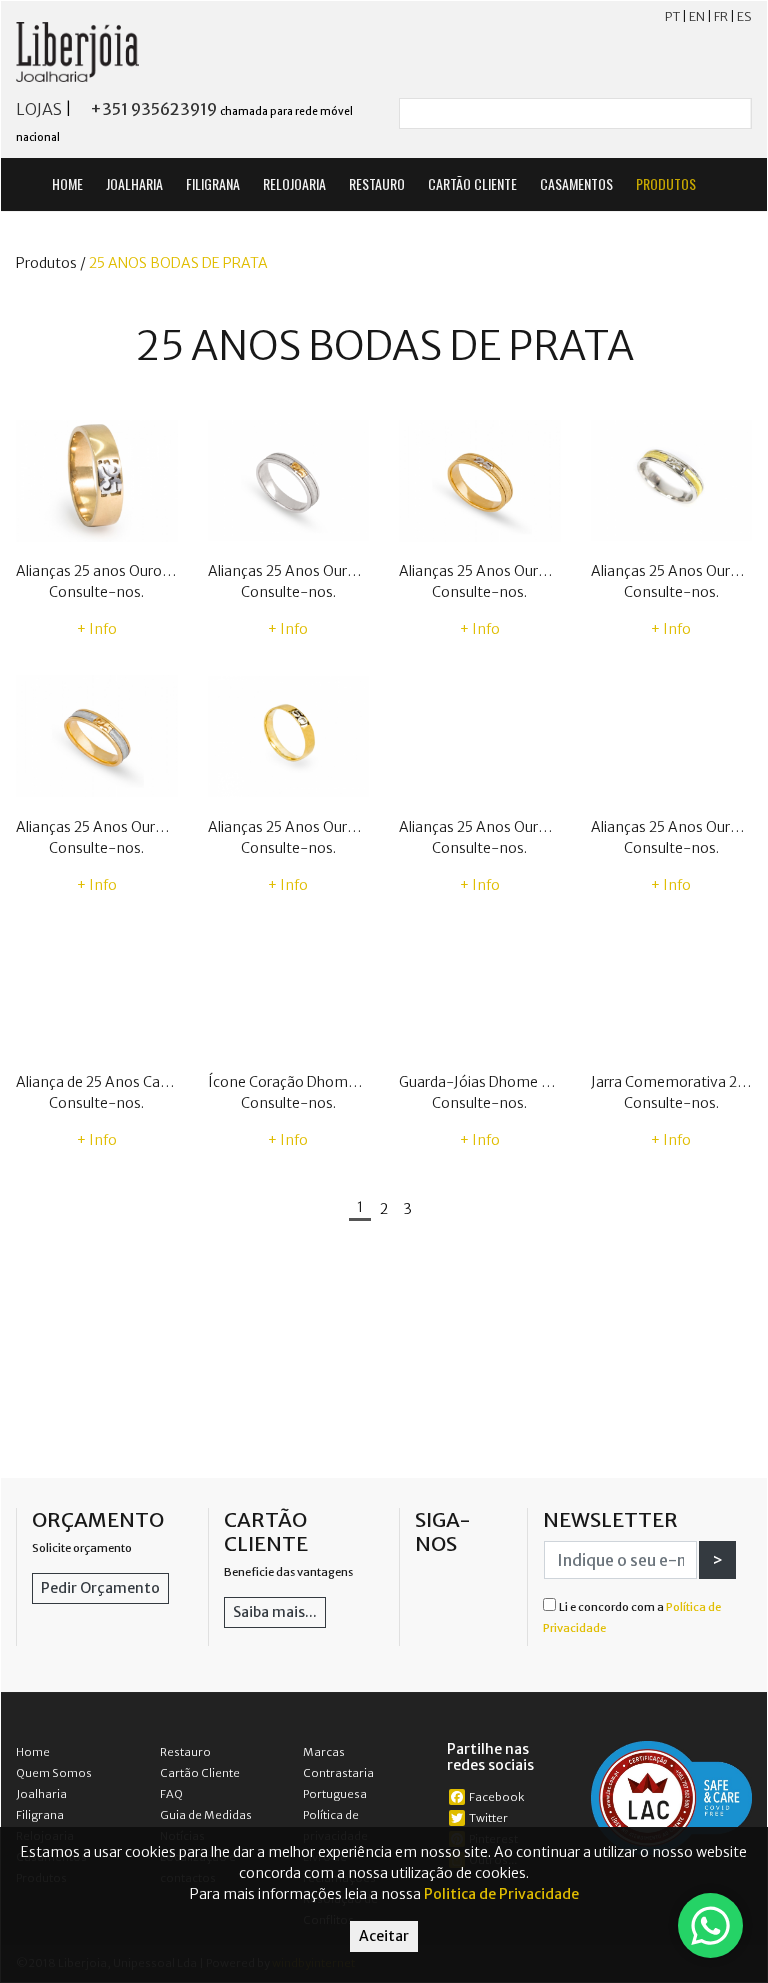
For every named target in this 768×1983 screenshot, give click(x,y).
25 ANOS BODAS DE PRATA (178, 263)
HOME (67, 183)
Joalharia (41, 1794)
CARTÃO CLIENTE (472, 183)
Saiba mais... (275, 1612)
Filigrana (40, 1815)
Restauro (185, 1752)
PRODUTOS (667, 183)
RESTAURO (377, 183)
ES (744, 16)
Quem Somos (54, 1773)
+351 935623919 (153, 109)
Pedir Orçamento (100, 1588)
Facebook (496, 1797)
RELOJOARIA (294, 183)
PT (672, 16)
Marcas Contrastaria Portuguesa (338, 1773)
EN (697, 16)
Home (33, 1752)
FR (721, 16)
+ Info (97, 629)
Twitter (488, 1818)
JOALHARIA (134, 183)
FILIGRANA (213, 183)
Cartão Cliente (200, 1773)
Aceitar (384, 1936)
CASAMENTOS (576, 183)
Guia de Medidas (206, 1815)
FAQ (171, 1794)
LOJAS (39, 109)
